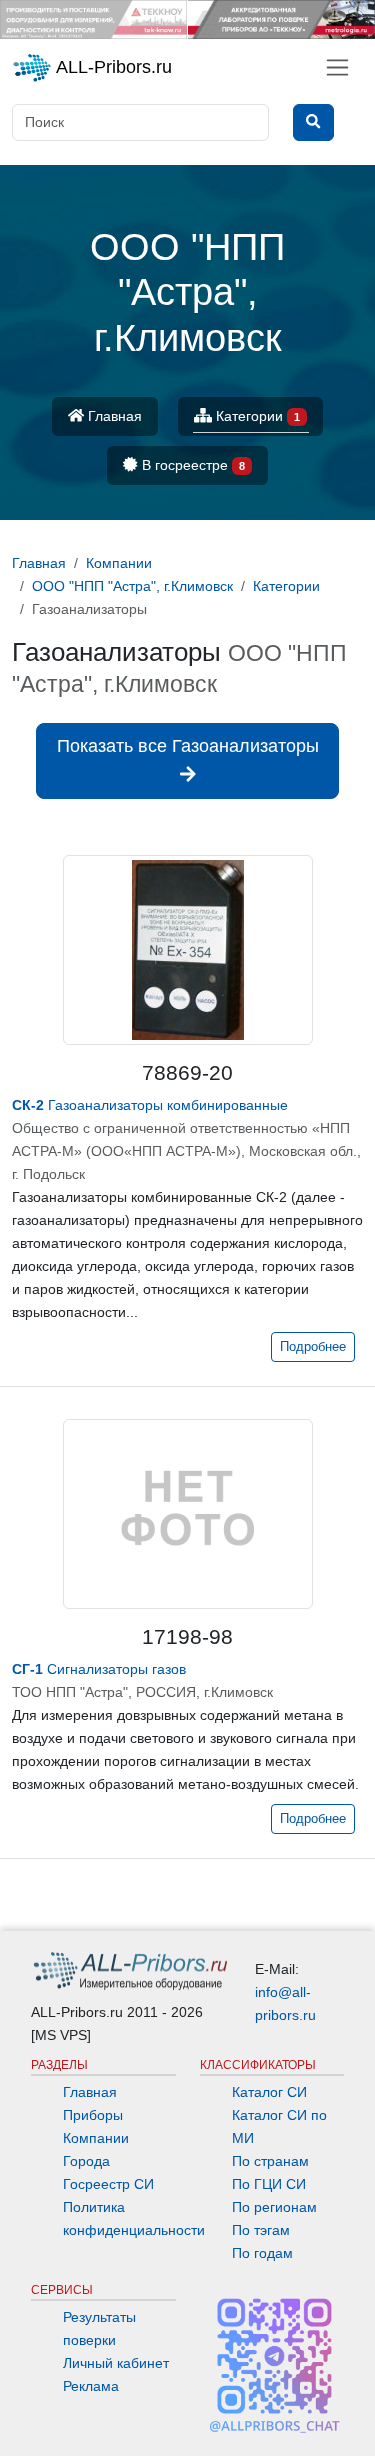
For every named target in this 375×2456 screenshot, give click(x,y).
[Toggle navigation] (337, 67)
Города (86, 2161)
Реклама (91, 2386)
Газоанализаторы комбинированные (150, 1105)
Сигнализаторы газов (99, 1669)
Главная (113, 416)
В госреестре (191, 465)
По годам (262, 2253)
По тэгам (261, 2230)
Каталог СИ (269, 2092)
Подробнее (313, 1347)
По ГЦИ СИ (269, 2184)
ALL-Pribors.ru (112, 67)
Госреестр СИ (108, 2184)
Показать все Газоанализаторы (188, 746)
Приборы (93, 2115)
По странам (270, 2161)
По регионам (274, 2207)
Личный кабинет (116, 2363)
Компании (96, 2138)
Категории (256, 416)
